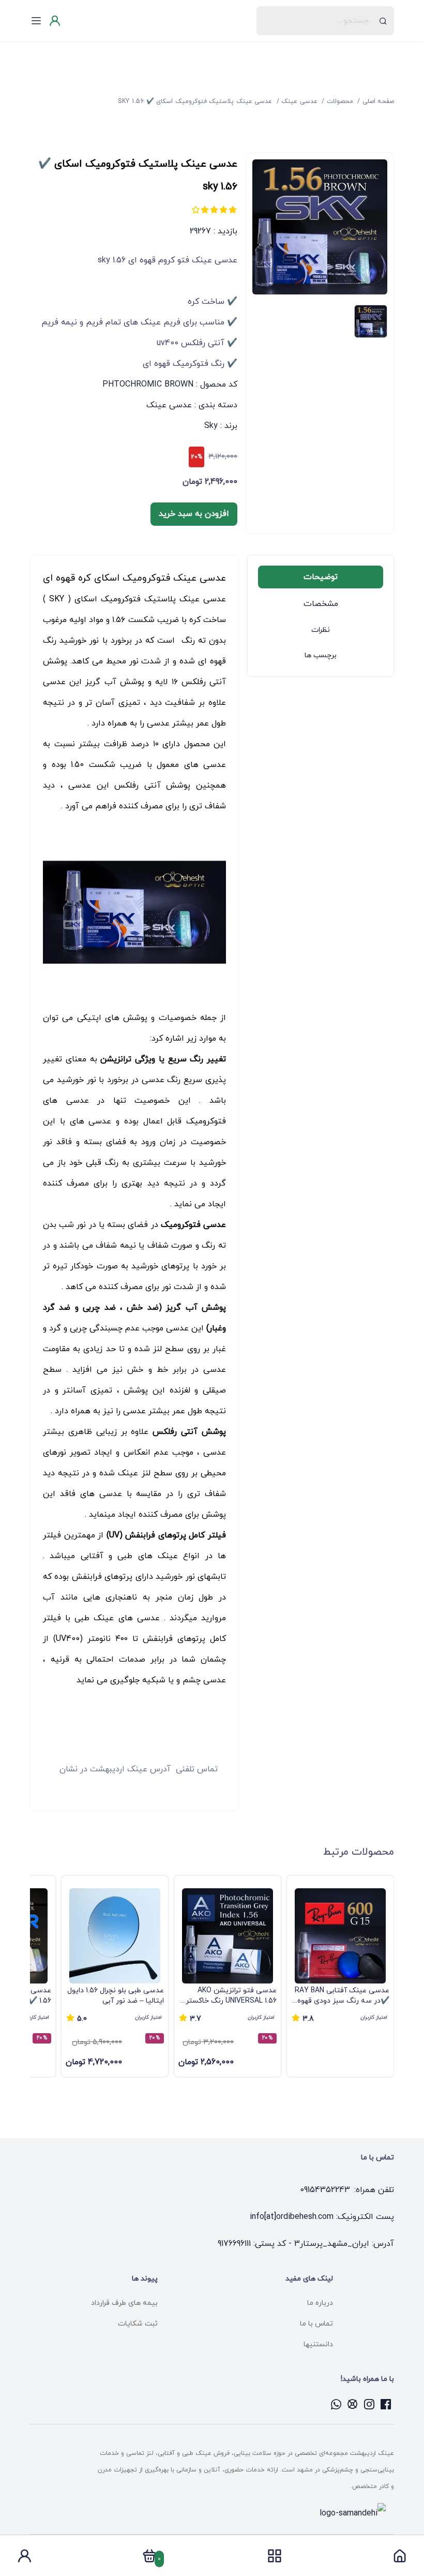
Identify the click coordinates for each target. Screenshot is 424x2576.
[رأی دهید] (233, 210)
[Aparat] (353, 2404)
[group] (340, 1976)
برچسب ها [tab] (321, 655)
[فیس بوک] (386, 2404)
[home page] (400, 2559)
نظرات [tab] (321, 630)
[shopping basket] (149, 2559)
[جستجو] (383, 21)
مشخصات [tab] (321, 604)
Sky (211, 426)
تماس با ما (316, 2324)
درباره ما (320, 2303)
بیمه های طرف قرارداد (124, 2303)
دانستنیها (318, 2344)
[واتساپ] (336, 2404)
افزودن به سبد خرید (194, 514)
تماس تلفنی (197, 1769)
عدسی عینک (169, 405)
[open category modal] (275, 2556)
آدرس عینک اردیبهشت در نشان (115, 1769)
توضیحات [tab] (321, 577)
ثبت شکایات (138, 2324)
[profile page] (24, 2559)
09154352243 (325, 2190)
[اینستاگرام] (369, 2404)
